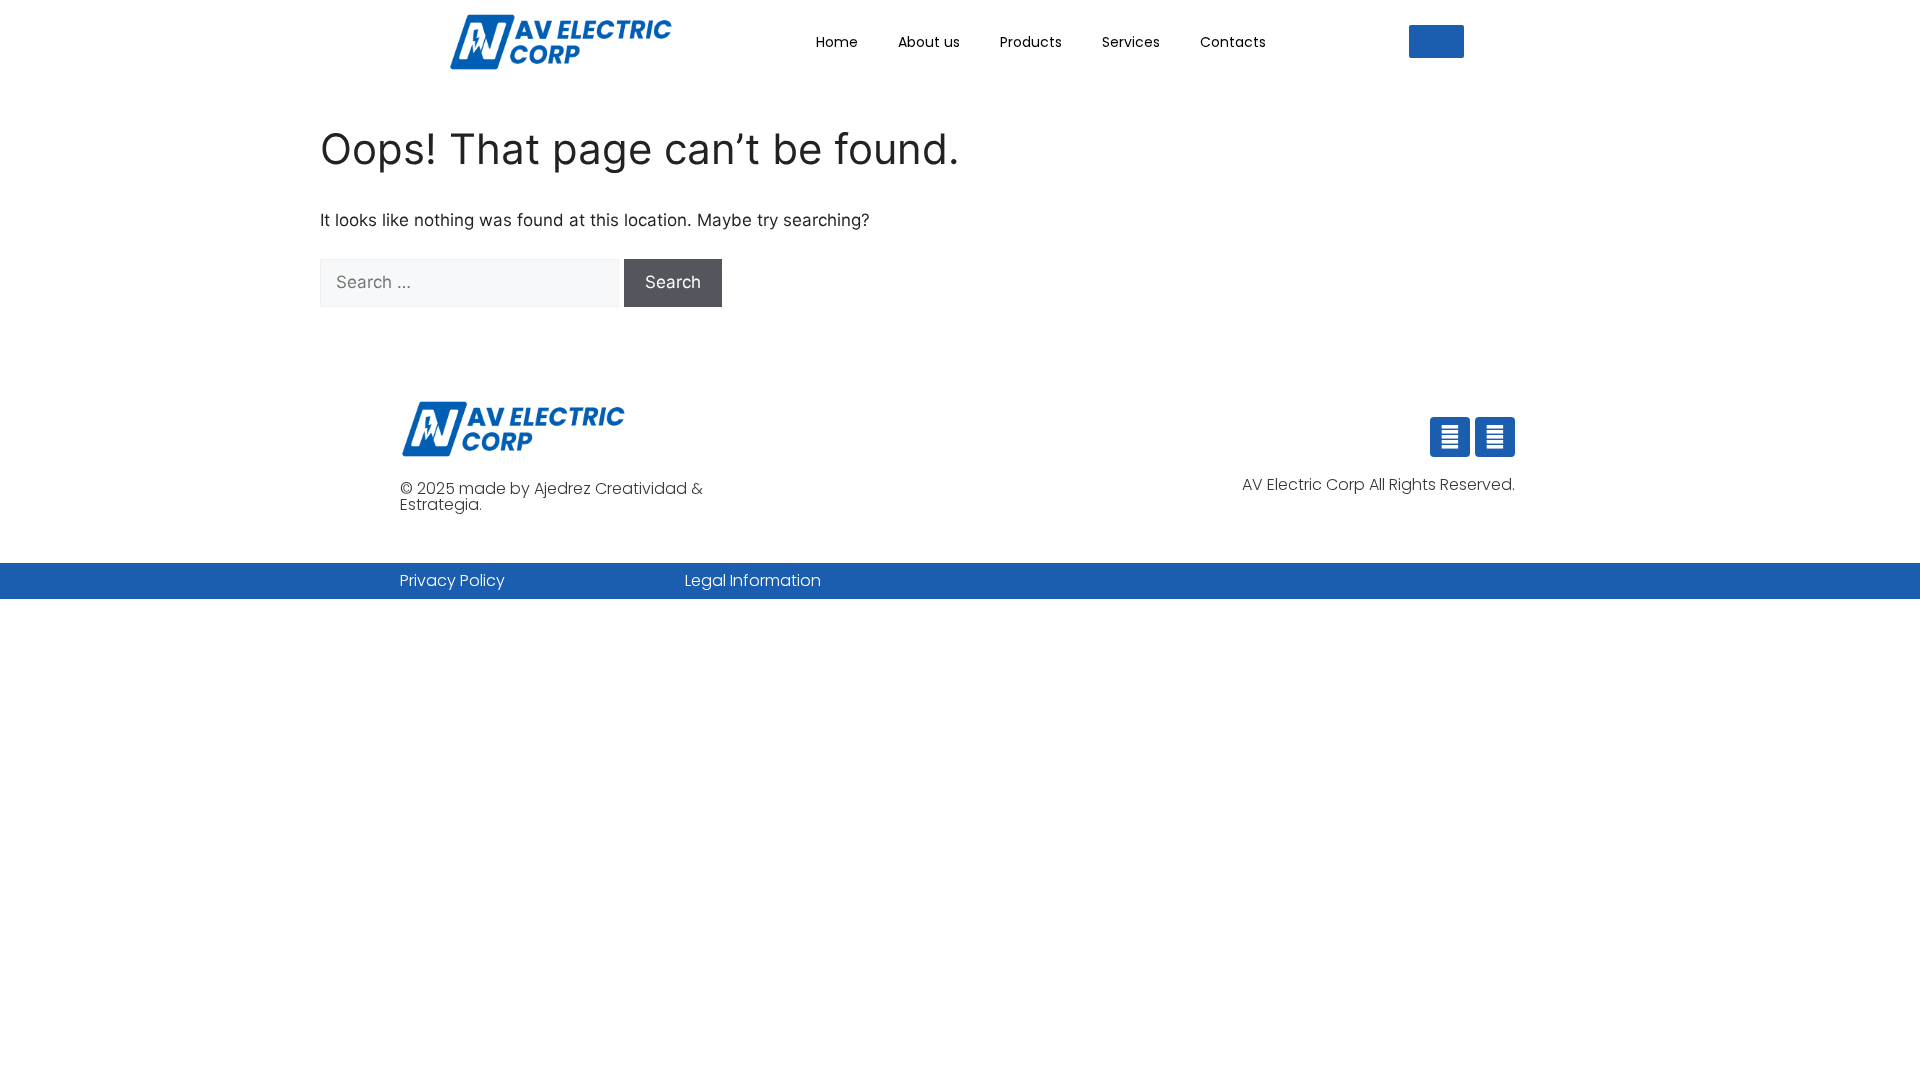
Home (837, 42)
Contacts (1233, 42)
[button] (1436, 41)
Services (1131, 42)
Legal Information (753, 580)
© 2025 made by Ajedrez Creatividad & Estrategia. (551, 496)
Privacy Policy (452, 580)
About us (929, 42)
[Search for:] (472, 282)
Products (1031, 42)
